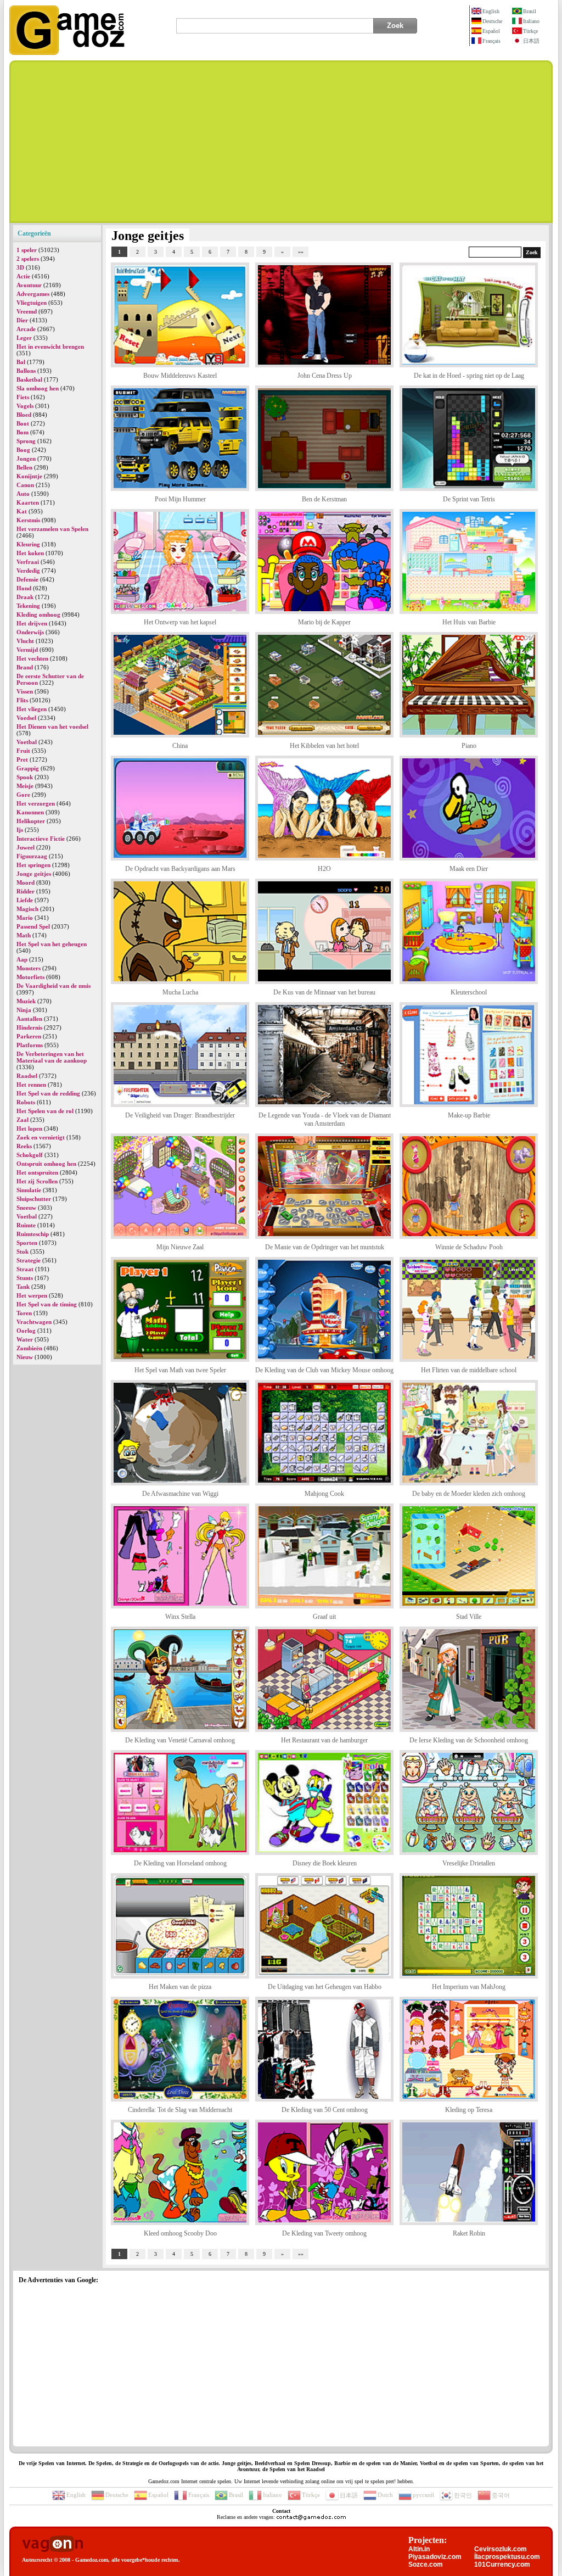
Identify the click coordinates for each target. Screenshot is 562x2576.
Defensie (27, 579)
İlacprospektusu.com (507, 2557)
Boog (23, 450)
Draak (25, 597)
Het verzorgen (36, 803)
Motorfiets (30, 977)
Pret (22, 759)
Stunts (25, 1278)
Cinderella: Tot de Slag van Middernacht (180, 2110)
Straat (25, 1269)
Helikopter (31, 821)
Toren (24, 1313)
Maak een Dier (469, 869)
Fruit (23, 751)
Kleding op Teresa (469, 2110)
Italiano (531, 21)
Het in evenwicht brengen (50, 347)
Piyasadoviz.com (435, 2557)
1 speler (27, 250)
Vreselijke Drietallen (469, 1863)
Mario (25, 918)
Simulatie (29, 1190)
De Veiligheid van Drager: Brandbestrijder (180, 1115)
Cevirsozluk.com (501, 2549)
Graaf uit (324, 1617)
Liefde (25, 900)
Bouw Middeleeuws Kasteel (180, 376)
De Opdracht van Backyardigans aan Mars (180, 869)
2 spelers (28, 259)
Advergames (33, 294)
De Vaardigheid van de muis (54, 986)
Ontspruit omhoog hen (46, 1164)
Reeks (24, 1146)
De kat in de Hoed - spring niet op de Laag (469, 376)
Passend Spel (33, 926)
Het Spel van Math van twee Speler (180, 1370)
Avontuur (29, 285)
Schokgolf (30, 1155)
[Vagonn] (52, 2544)
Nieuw (25, 1357)
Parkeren (29, 1036)
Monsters (29, 968)
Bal (21, 362)
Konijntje (29, 476)
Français (491, 41)
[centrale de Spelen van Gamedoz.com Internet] (67, 53)
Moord (26, 882)
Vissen (25, 691)
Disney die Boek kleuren (325, 1863)
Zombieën (29, 1348)
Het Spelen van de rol (45, 1111)
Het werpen (32, 1295)
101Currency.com (502, 2564)
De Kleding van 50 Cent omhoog (325, 2110)
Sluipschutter (34, 1199)
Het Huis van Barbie (469, 622)
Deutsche (492, 21)
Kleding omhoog (38, 614)
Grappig (28, 768)
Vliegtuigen (32, 303)
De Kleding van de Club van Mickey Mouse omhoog (324, 1370)
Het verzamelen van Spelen (52, 529)
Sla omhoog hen (38, 388)
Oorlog (26, 1331)
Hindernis (29, 1027)
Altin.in (419, 2549)
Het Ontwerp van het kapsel (180, 622)
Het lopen (29, 1128)
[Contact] (311, 2517)
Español (491, 31)
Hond (24, 588)
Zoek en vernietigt (41, 1137)
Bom (23, 432)
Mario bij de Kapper (324, 622)
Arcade (26, 329)
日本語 (531, 41)
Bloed (24, 415)
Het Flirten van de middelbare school (469, 1370)
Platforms (30, 1045)
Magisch (27, 909)
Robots (26, 1102)
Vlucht (25, 641)
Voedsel (26, 718)
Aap (22, 959)
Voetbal (27, 742)
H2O (324, 869)
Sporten (27, 1243)
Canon (25, 485)
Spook (25, 777)
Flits (22, 700)
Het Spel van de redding (48, 1093)
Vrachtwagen (34, 1322)
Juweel (26, 847)
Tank (23, 1287)
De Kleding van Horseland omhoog (180, 1863)
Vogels (25, 406)
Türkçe (530, 31)
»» (301, 252)
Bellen (24, 467)
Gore (23, 795)
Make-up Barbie (469, 1115)
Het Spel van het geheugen (52, 944)
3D (20, 267)
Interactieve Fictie (41, 839)
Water (25, 1339)
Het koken (30, 553)
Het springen (33, 865)
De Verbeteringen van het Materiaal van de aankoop (52, 1057)
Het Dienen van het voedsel (52, 727)
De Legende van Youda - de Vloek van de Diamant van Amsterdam (325, 1119)
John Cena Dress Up (325, 376)
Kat (22, 511)
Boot (23, 423)
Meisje (25, 786)
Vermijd (27, 650)
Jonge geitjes (34, 874)
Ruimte (26, 1225)
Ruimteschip (33, 1234)
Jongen (26, 459)
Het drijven (32, 623)
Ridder (26, 891)
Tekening (28, 606)
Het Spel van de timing (47, 1304)
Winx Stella (180, 1617)
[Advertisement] (281, 142)
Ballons (26, 371)
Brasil (530, 11)
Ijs (20, 830)
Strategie (29, 1260)
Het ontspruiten (37, 1172)
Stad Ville (469, 1617)
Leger (24, 338)
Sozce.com (426, 2564)
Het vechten (32, 658)
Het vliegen (32, 709)
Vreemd (27, 311)
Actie (23, 276)
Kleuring (28, 544)
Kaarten (28, 502)
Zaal (23, 1120)
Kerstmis (28, 520)
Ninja (24, 1010)
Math (24, 935)
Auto (23, 494)
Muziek (26, 1001)
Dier (22, 320)
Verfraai (28, 562)
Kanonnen (30, 812)
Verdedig (28, 571)
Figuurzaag (32, 856)
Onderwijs (30, 632)
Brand (25, 667)
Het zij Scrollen (37, 1181)
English (491, 11)
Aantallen (29, 1019)
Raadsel (27, 1076)
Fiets (23, 397)
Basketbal (29, 379)
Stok (23, 1251)
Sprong (26, 441)
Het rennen (31, 1085)
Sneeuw (26, 1208)
